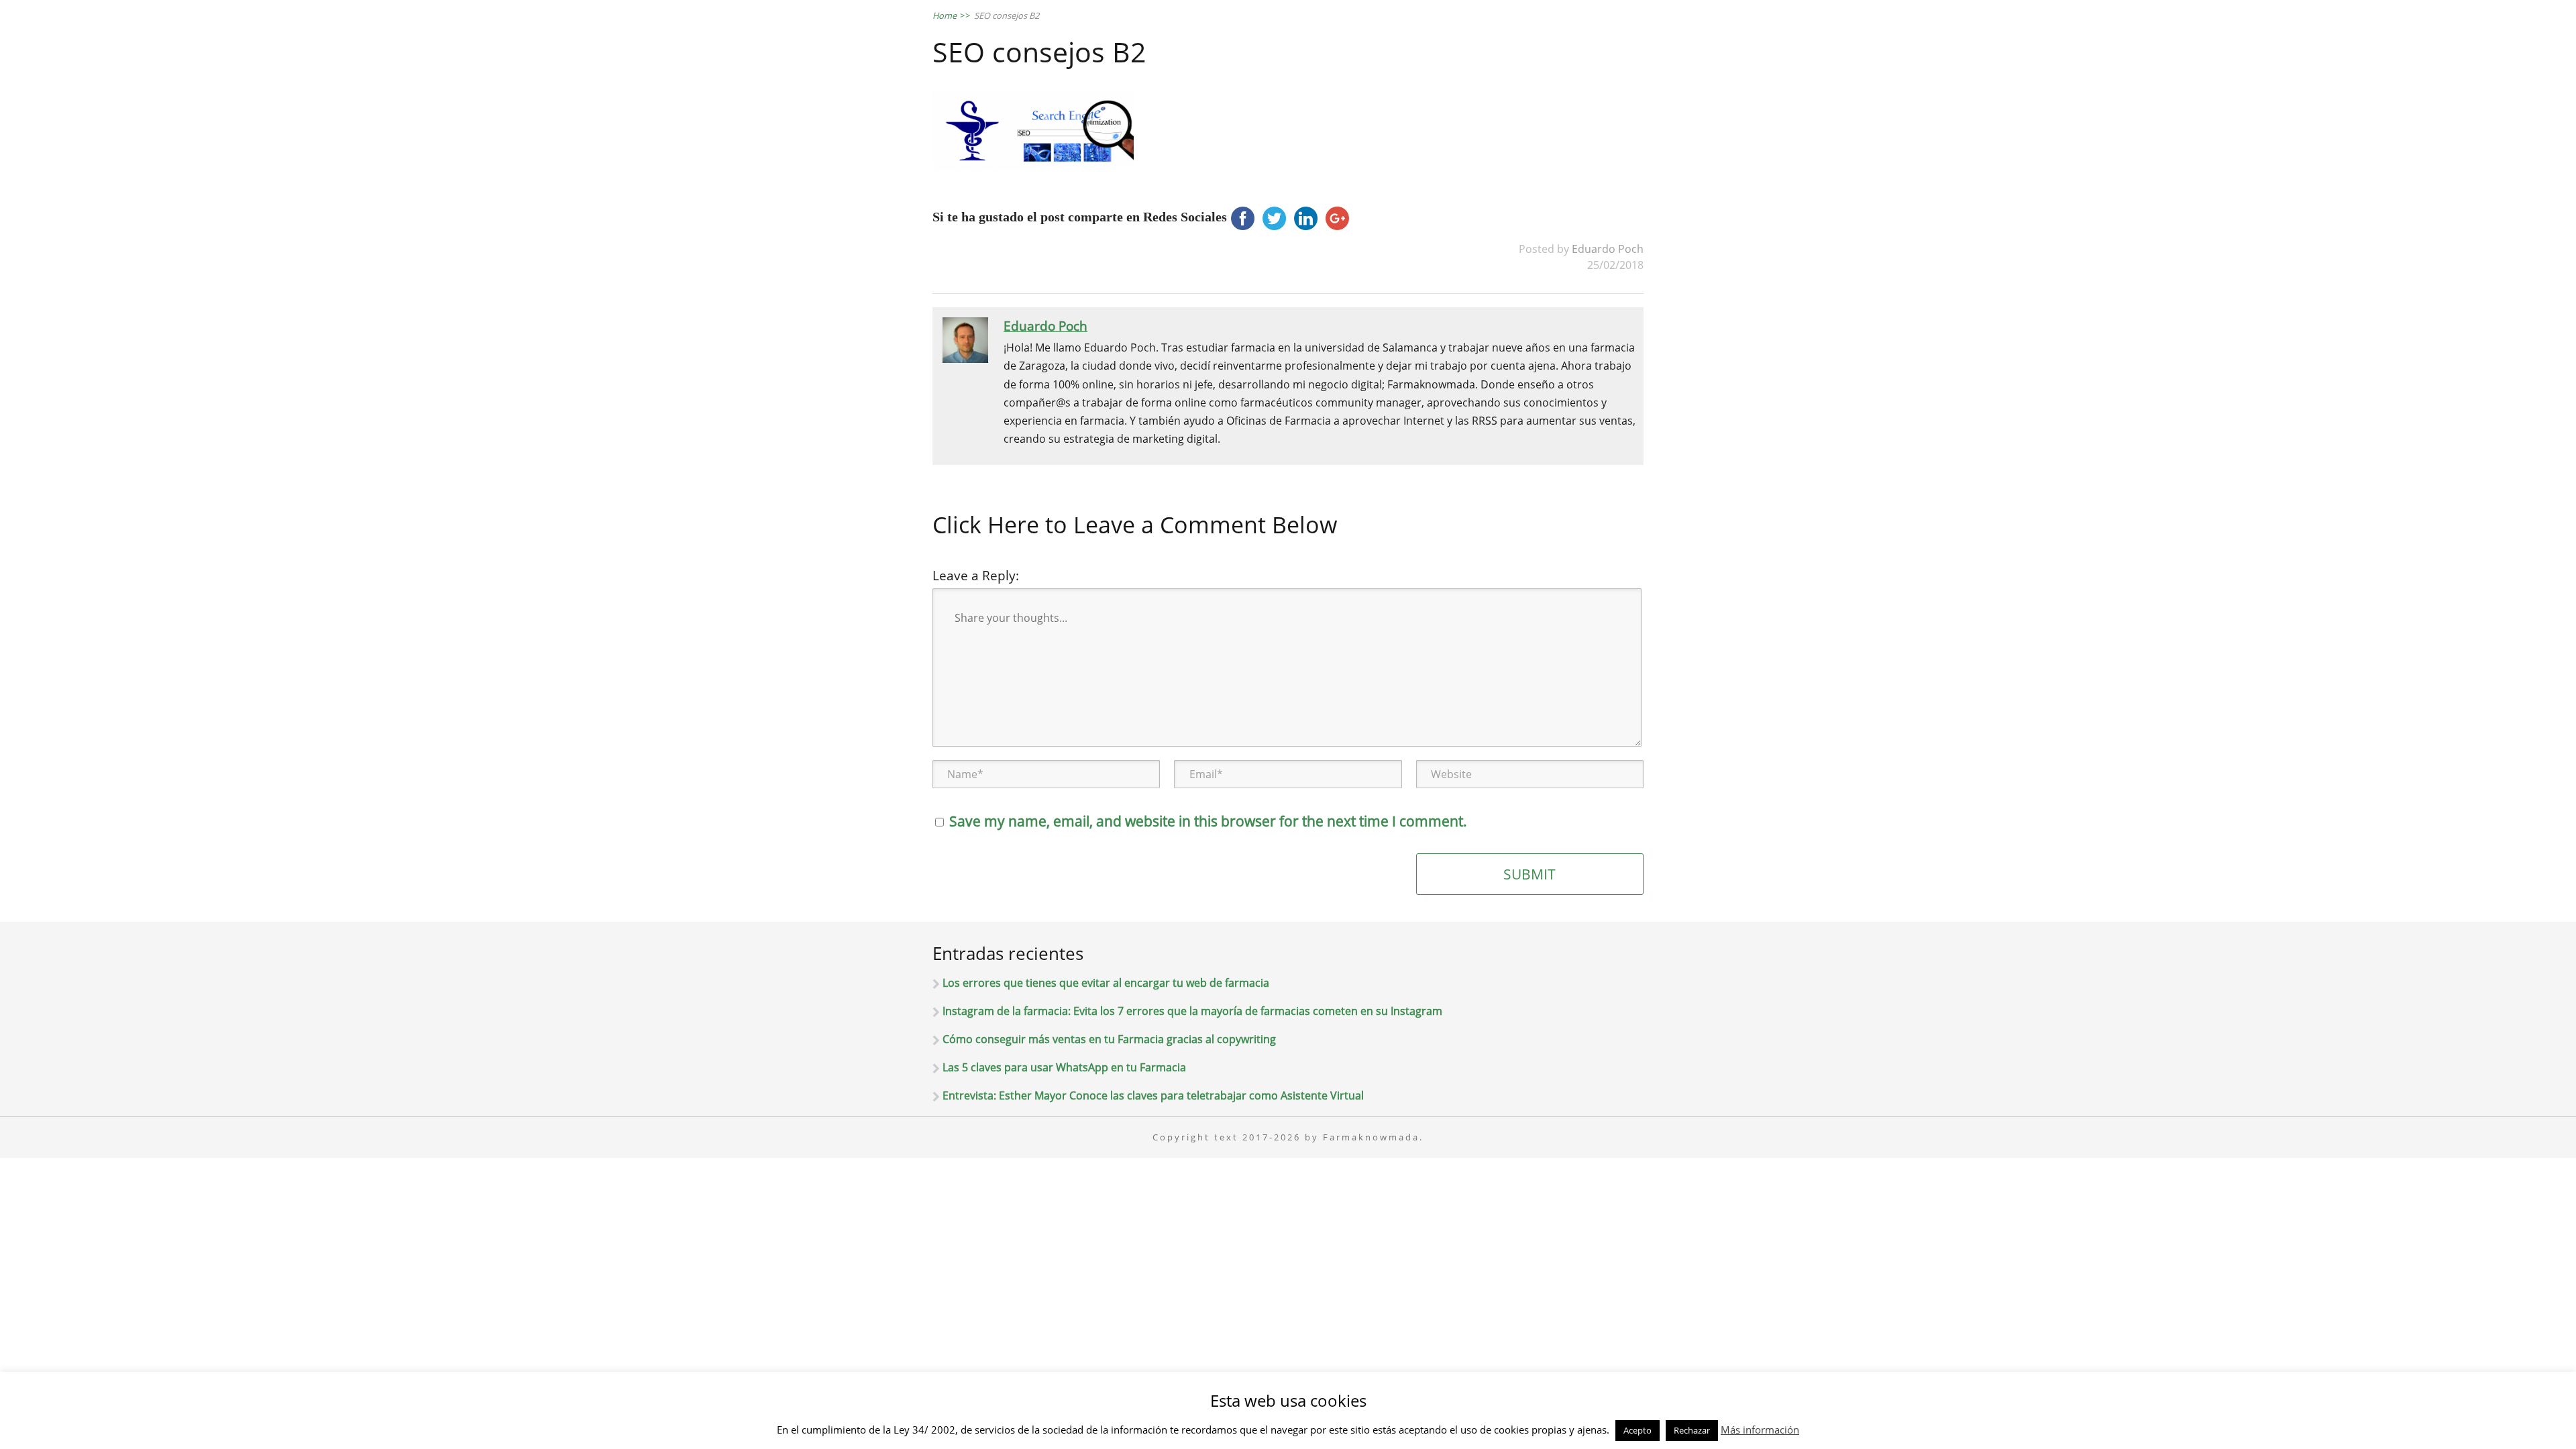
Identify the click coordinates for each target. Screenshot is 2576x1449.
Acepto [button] (1638, 1430)
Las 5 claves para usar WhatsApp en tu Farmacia (1064, 1067)
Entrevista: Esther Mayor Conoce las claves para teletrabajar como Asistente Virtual (1153, 1095)
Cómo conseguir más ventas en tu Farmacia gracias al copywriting (1109, 1039)
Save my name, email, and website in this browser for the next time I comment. (1208, 821)
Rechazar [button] (1692, 1430)
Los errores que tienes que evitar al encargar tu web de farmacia (1106, 983)
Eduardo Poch (1608, 249)
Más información (1760, 1430)
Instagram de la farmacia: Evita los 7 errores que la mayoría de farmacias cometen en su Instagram (1192, 1011)
